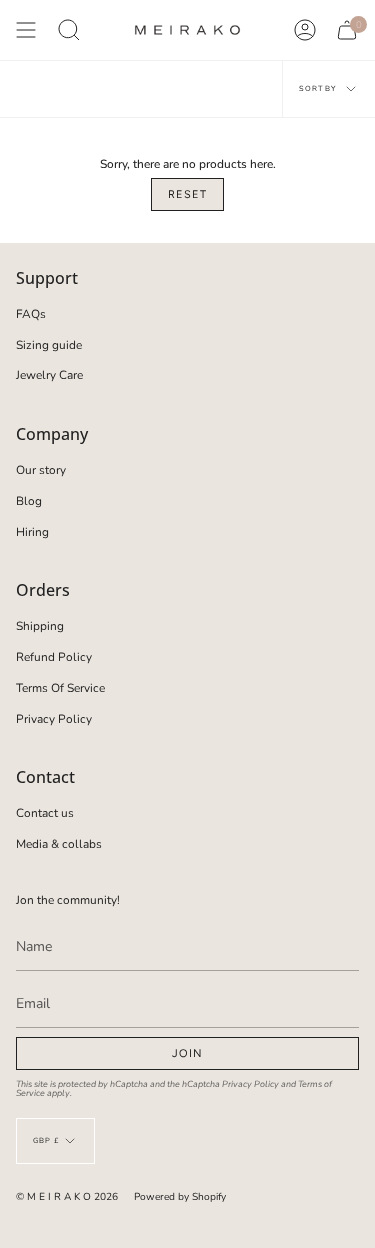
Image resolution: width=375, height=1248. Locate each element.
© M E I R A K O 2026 (67, 1197)
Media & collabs (59, 844)
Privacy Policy (54, 719)
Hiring (32, 532)
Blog (29, 501)
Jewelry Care (49, 375)
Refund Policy (54, 657)
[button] (69, 30)
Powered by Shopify (180, 1197)
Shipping (40, 626)
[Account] (305, 30)
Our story (41, 470)
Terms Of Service (60, 688)
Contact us (45, 813)
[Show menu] (26, 30)
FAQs (31, 314)
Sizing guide (49, 345)
